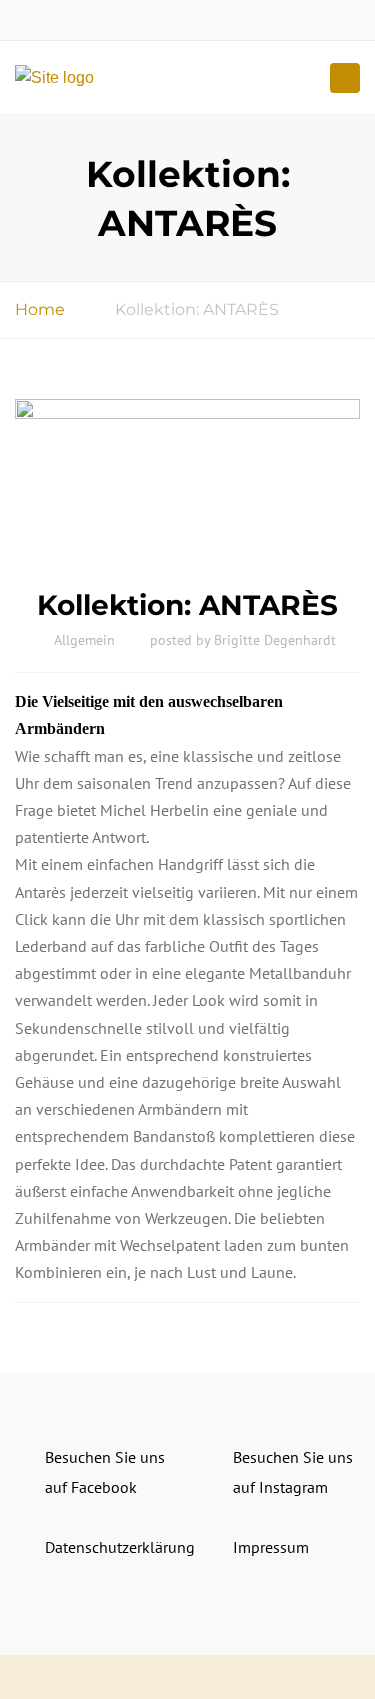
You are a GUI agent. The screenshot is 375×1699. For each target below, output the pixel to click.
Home (40, 309)
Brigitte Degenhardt (275, 640)
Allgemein (84, 640)
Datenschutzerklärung (120, 1547)
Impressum (271, 1547)
